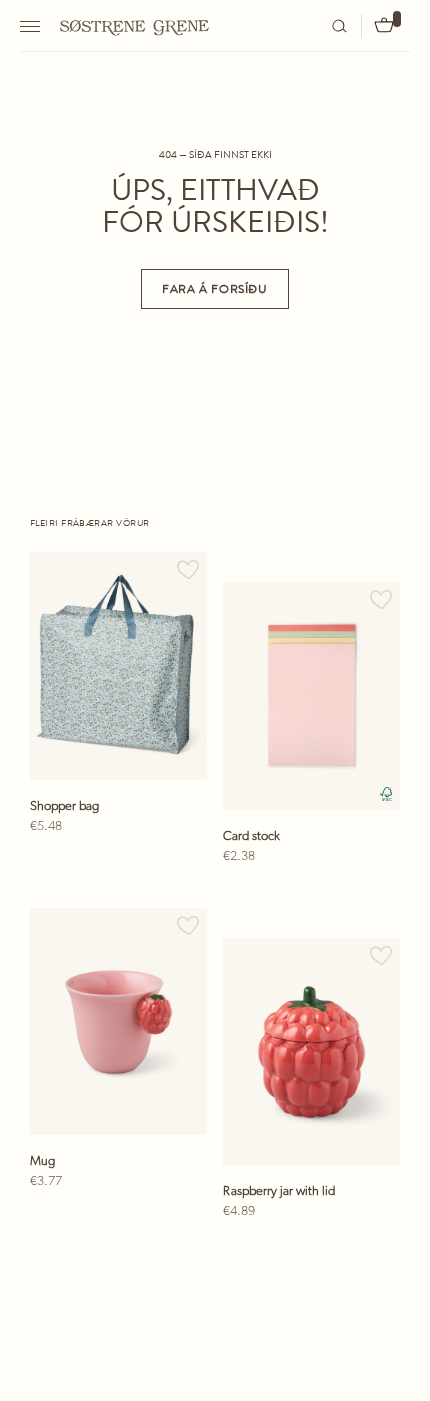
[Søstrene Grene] (135, 25)
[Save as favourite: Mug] (188, 923)
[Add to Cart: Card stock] (368, 892)
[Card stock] (311, 696)
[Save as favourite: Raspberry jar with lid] (381, 953)
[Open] (32, 26)
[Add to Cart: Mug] (175, 1217)
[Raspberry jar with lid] (311, 1052)
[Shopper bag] (118, 666)
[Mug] (118, 1022)
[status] (112, 862)
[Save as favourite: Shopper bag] (188, 567)
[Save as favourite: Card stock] (381, 597)
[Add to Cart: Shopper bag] (175, 862)
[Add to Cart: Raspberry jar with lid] (368, 1247)
